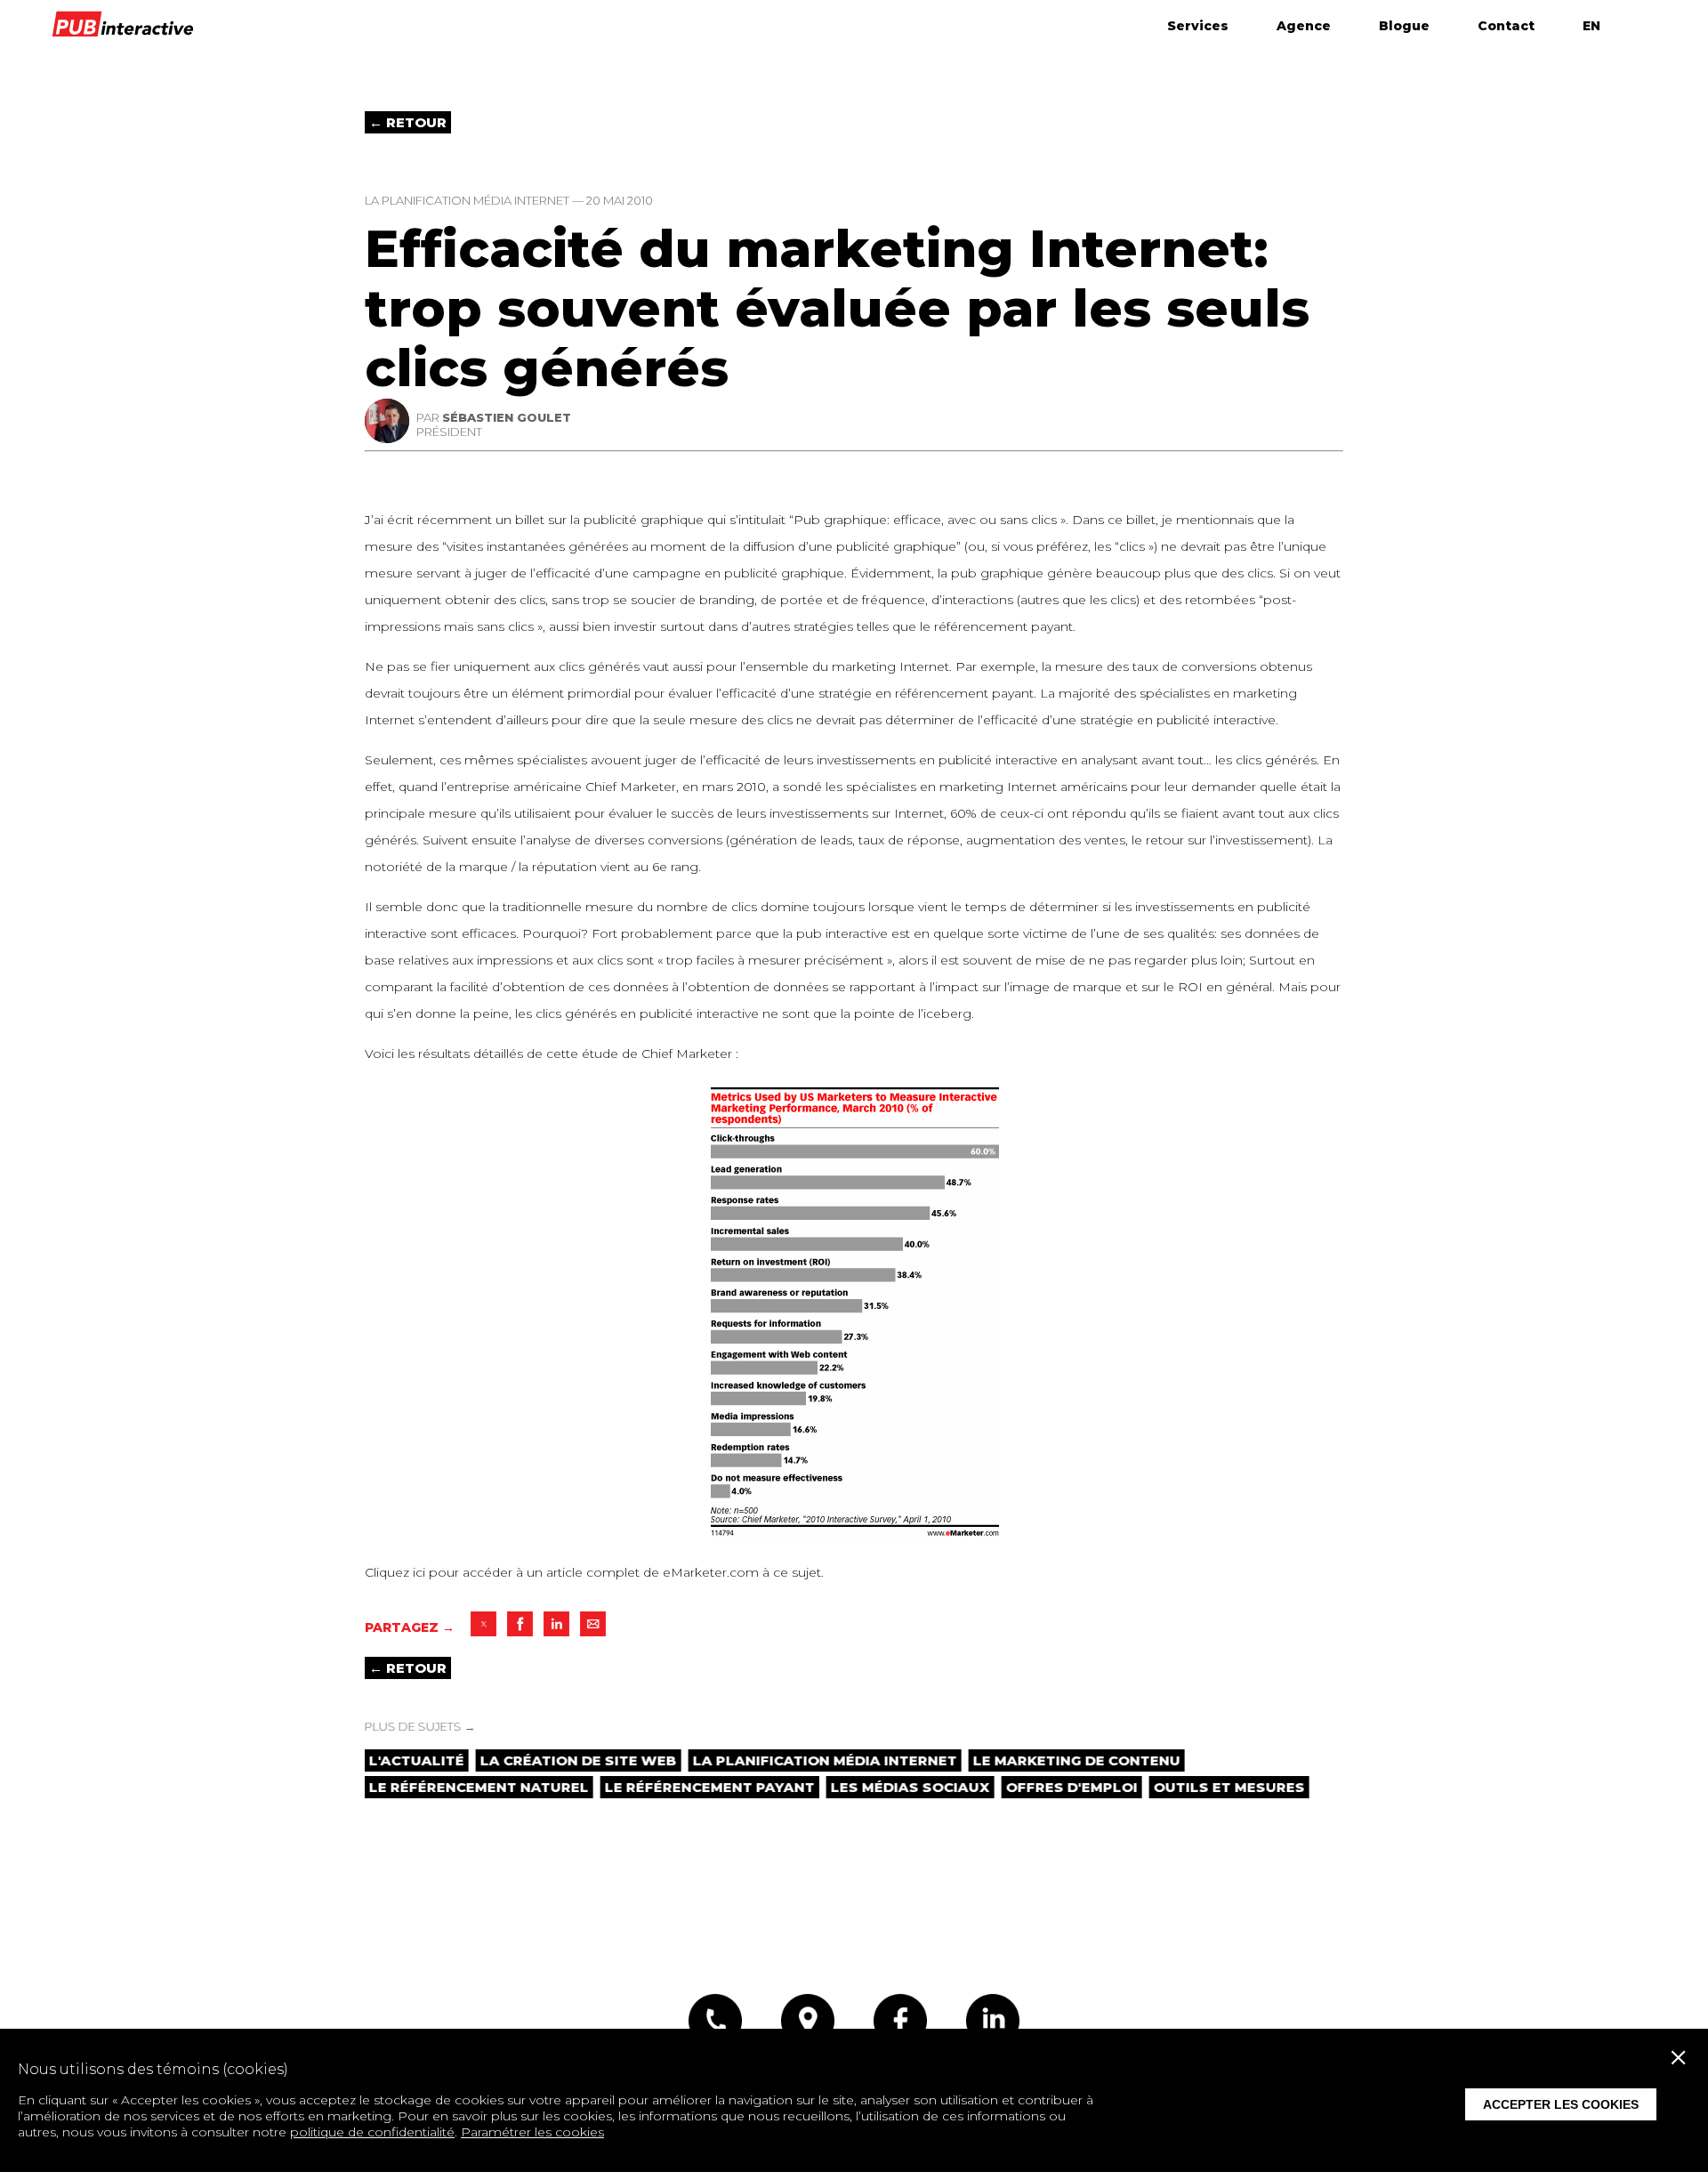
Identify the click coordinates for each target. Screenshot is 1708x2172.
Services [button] (1198, 26)
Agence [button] (1304, 26)
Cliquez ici (395, 1572)
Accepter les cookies (1561, 2104)
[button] (483, 1624)
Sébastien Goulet (507, 417)
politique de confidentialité (372, 2132)
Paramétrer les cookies (532, 2132)
